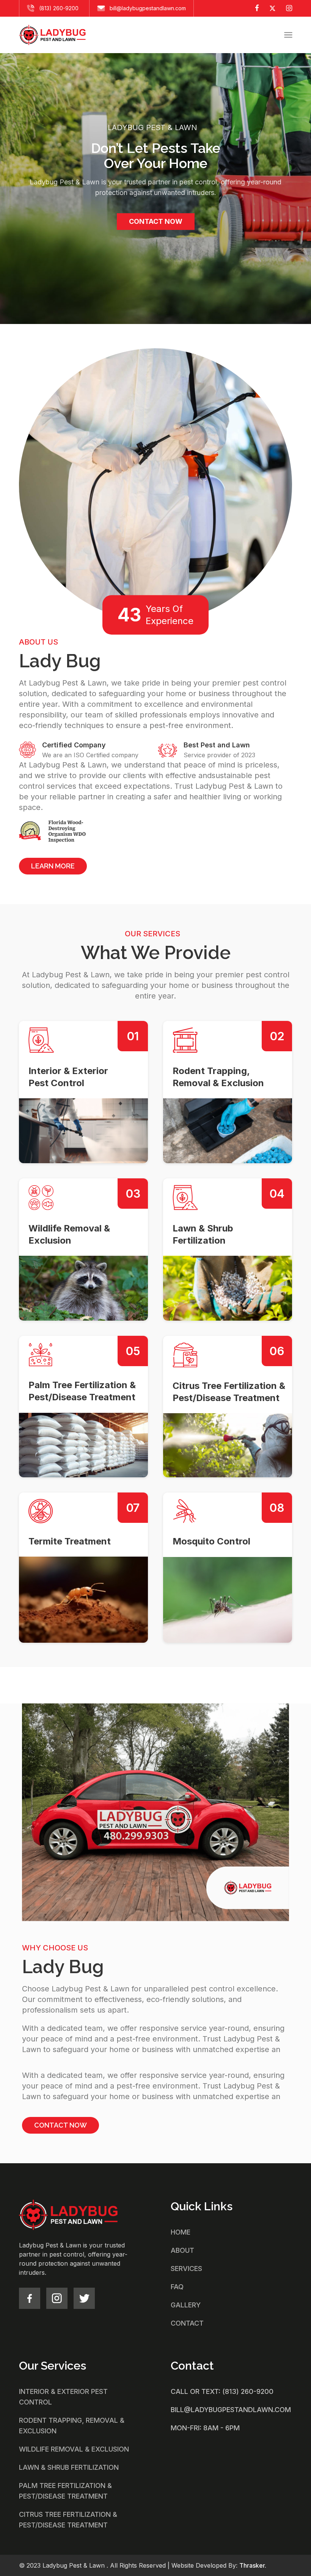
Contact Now (156, 221)
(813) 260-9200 (59, 8)
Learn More (53, 866)
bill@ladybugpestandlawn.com (148, 8)
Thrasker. (253, 2565)
